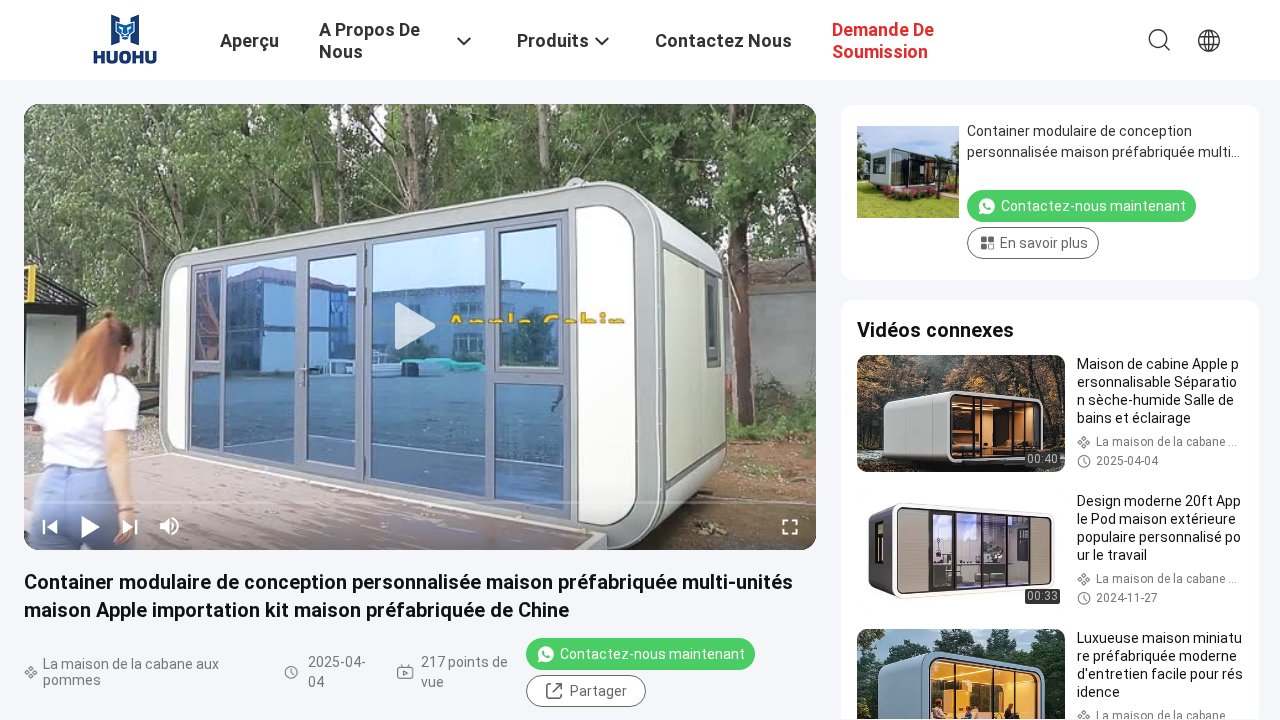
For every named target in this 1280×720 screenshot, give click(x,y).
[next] (130, 526)
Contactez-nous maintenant (652, 654)
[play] (420, 327)
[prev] (50, 526)
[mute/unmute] (170, 526)
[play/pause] (90, 526)
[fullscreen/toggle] (790, 526)
